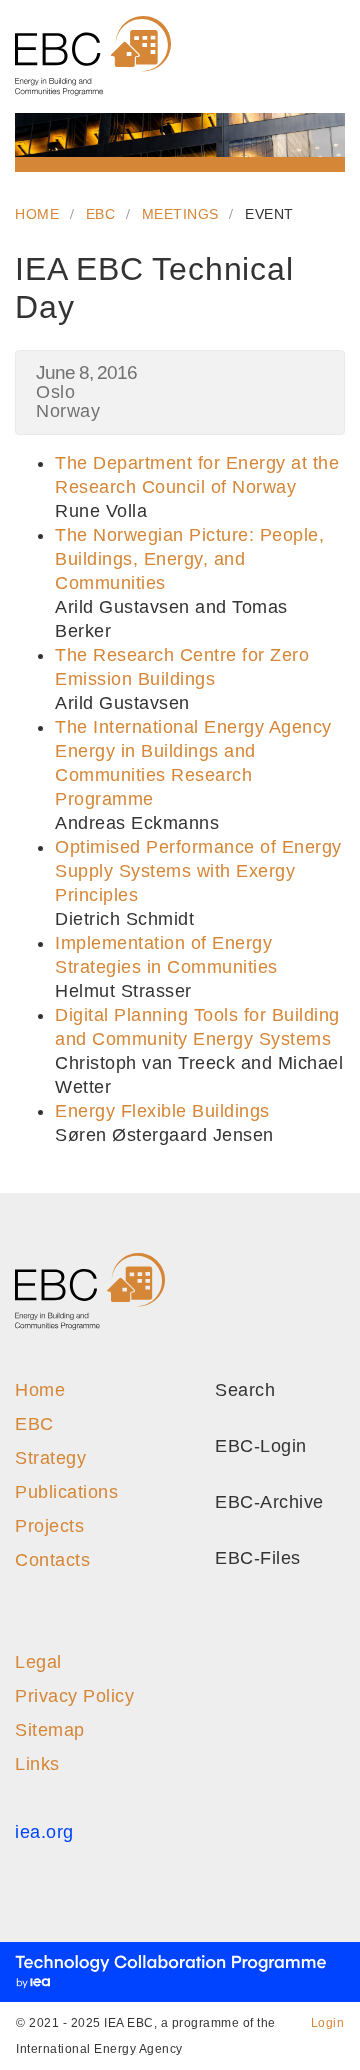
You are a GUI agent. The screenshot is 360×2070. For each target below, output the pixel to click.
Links (37, 1764)
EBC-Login (258, 1446)
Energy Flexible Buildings (162, 1111)
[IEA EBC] (93, 56)
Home (37, 214)
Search (242, 1390)
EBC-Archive (267, 1502)
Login (328, 2023)
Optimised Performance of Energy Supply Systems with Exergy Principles (198, 871)
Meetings (180, 214)
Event (269, 214)
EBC (101, 214)
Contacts (52, 1560)
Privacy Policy (74, 1696)
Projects (49, 1526)
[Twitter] (338, 1286)
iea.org (44, 1832)
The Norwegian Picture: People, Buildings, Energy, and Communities (189, 559)
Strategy (50, 1458)
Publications (66, 1492)
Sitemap (50, 1730)
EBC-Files (255, 1558)
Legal (38, 1662)
